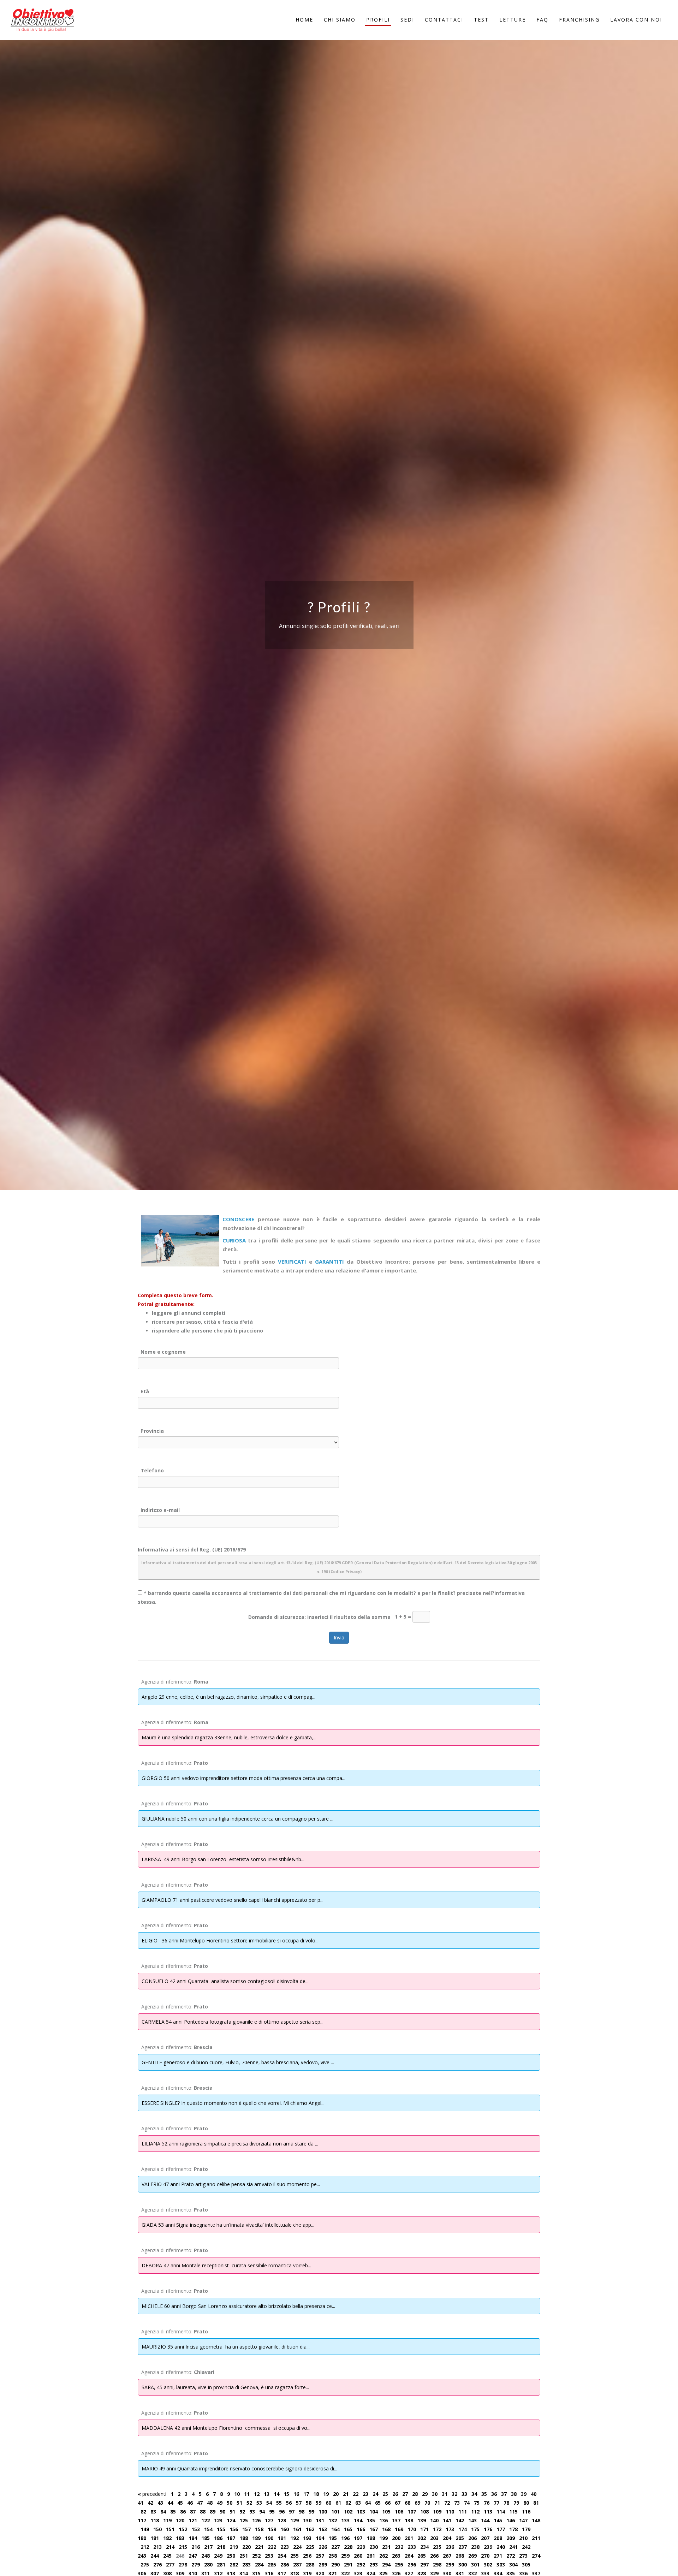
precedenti (152, 2494)
